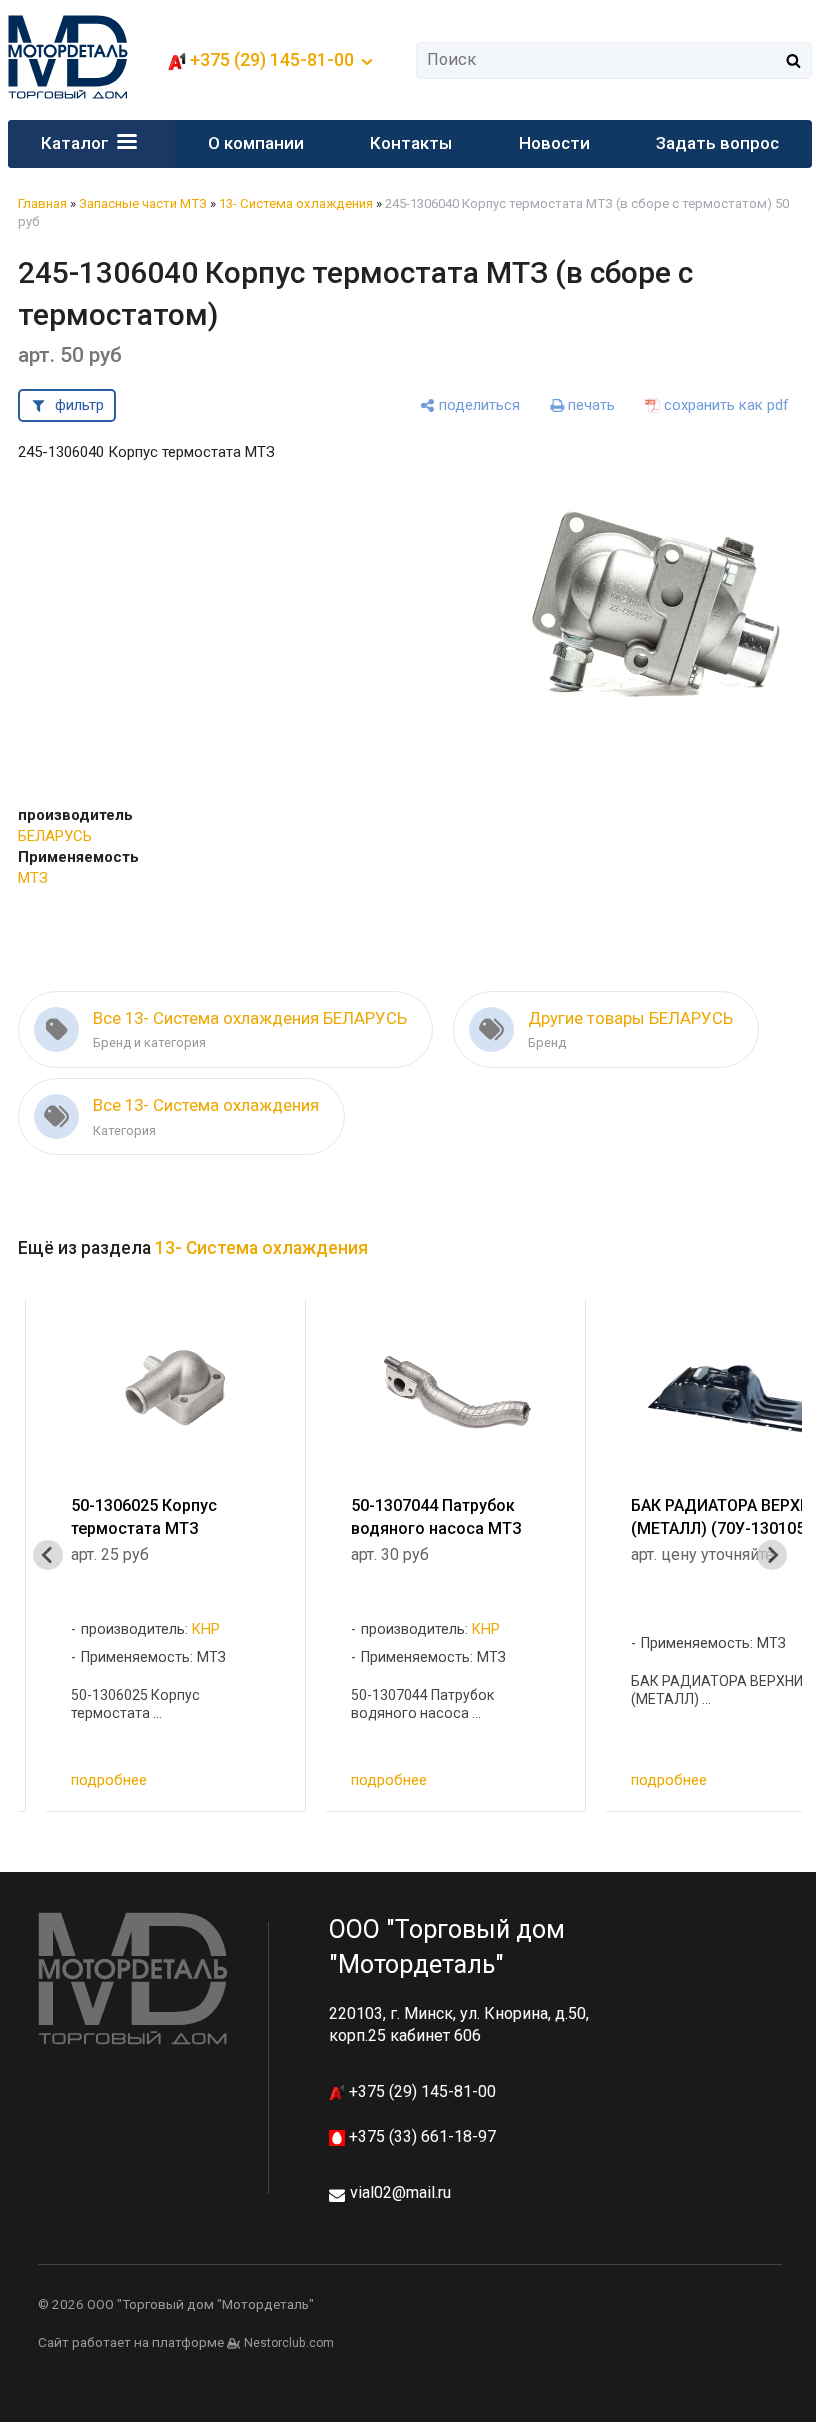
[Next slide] (772, 1555)
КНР (206, 1629)
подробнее (109, 1780)
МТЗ (33, 878)
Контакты (411, 143)
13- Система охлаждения (296, 203)
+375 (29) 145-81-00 (420, 2091)
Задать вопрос (717, 143)
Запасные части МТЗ (143, 203)
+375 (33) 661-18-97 (420, 2136)
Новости (554, 143)
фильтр (79, 405)
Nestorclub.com (289, 2343)
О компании (256, 143)
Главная (42, 203)
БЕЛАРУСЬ (55, 836)
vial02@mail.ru (400, 2192)
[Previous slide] (48, 1555)
